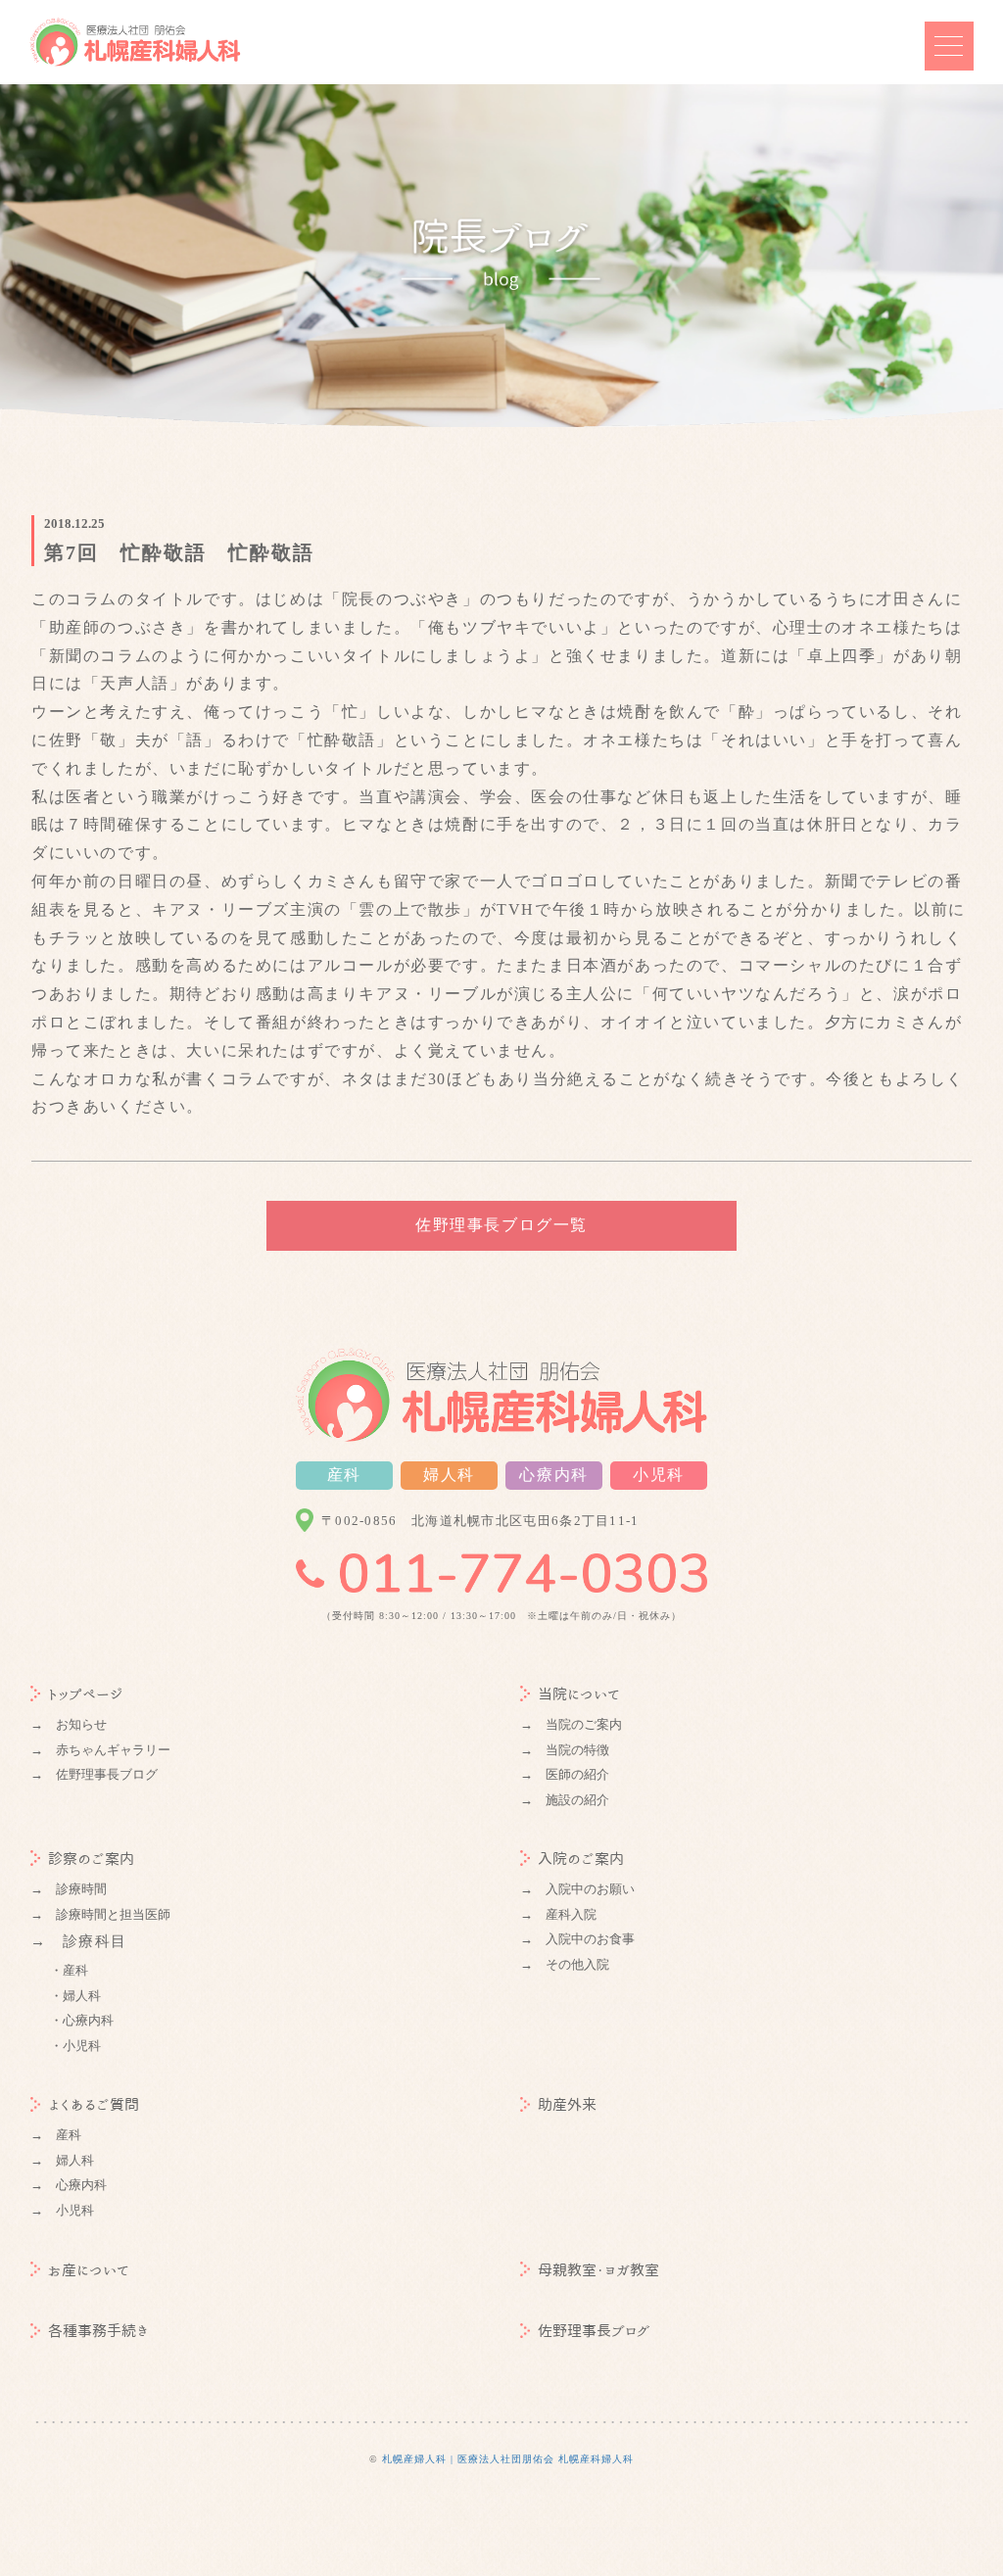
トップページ (86, 1694)
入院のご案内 (581, 1859)
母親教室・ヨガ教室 (598, 2270)
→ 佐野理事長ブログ (94, 1774)
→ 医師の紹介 (565, 1774)
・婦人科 (75, 1996)
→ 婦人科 (62, 2160)
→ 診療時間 (69, 1889)
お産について (89, 2270)
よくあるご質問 (94, 2104)
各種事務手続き (98, 2331)
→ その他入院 (565, 1964)
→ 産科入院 (558, 1914)
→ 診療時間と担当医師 (100, 1914)
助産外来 (567, 2104)
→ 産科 (56, 2135)
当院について (579, 1694)
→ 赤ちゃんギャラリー (100, 1750)
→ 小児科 (62, 2210)
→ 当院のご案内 (571, 1724)
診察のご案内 (91, 1859)
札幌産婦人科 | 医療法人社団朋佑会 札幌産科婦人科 (508, 2459)
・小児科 (75, 2046)
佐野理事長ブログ (594, 2331)
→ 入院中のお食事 (577, 1939)
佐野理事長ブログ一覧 (501, 1225)
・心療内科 (82, 2020)
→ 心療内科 (69, 2185)
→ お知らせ (69, 1724)
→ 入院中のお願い (577, 1889)
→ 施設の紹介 (565, 1800)
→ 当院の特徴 (565, 1750)
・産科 (69, 1970)
